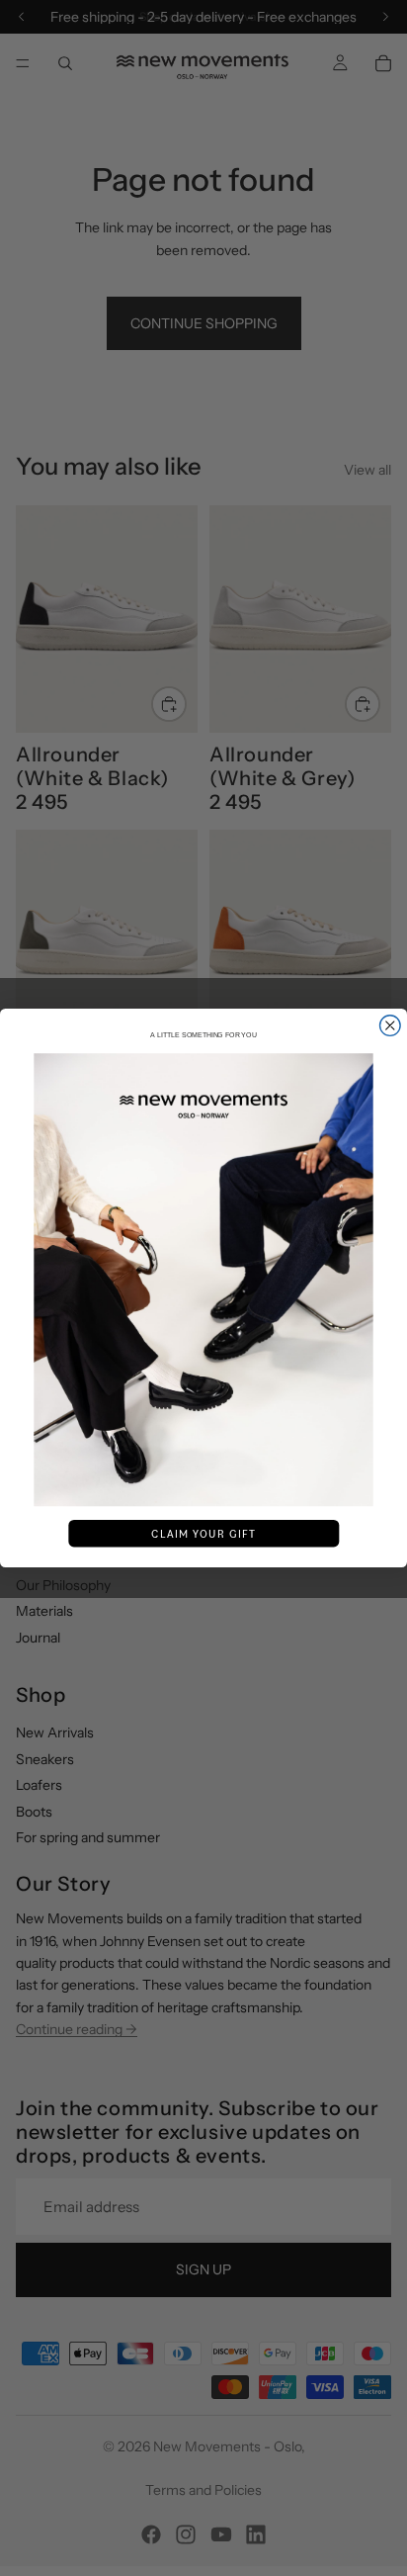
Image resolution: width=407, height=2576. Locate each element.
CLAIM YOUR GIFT (203, 1534)
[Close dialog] (391, 1026)
